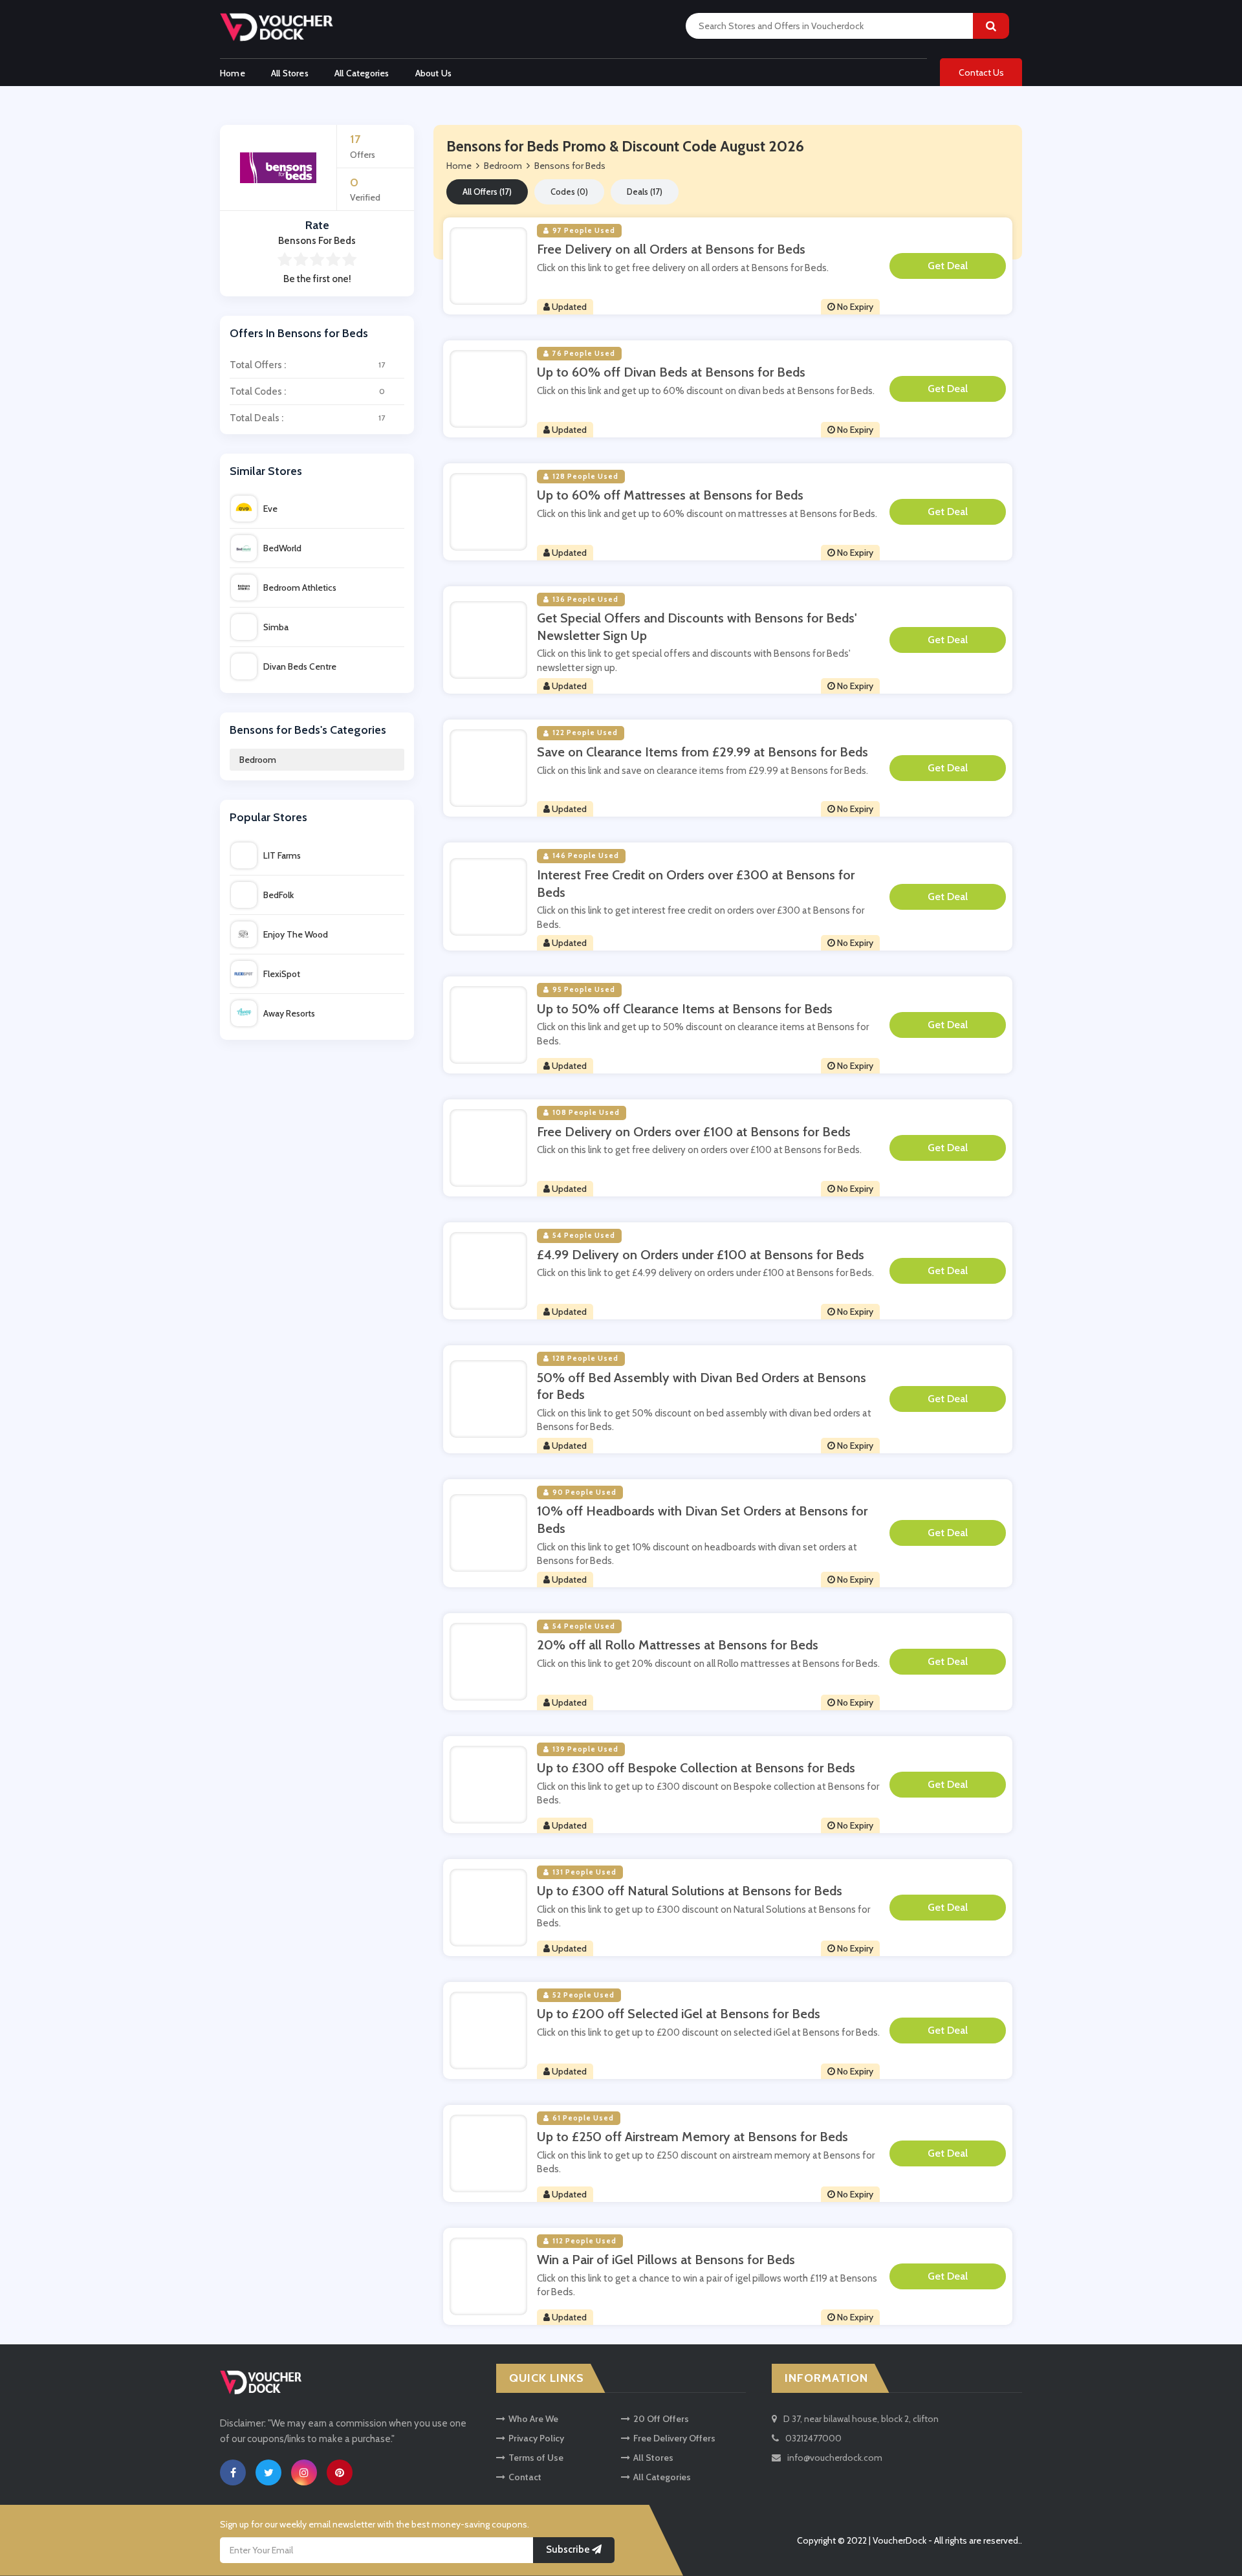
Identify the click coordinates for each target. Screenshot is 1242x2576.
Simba (276, 627)
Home (233, 73)
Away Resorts (289, 1013)
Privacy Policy (536, 2438)
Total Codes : (307, 391)
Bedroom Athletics (300, 588)
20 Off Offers (661, 2419)
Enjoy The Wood (296, 934)
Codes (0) (569, 192)
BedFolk (278, 895)
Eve (270, 509)
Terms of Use (536, 2458)
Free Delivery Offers (674, 2438)
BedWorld (282, 548)
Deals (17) (645, 192)
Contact (525, 2477)
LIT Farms (282, 855)
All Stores (290, 73)
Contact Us (981, 72)
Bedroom (258, 760)
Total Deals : (307, 418)
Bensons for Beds (570, 166)
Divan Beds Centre (300, 666)
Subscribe (569, 2549)
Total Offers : (307, 365)
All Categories (362, 73)
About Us (434, 73)
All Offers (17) (487, 192)
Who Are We (533, 2419)
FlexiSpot (282, 974)
